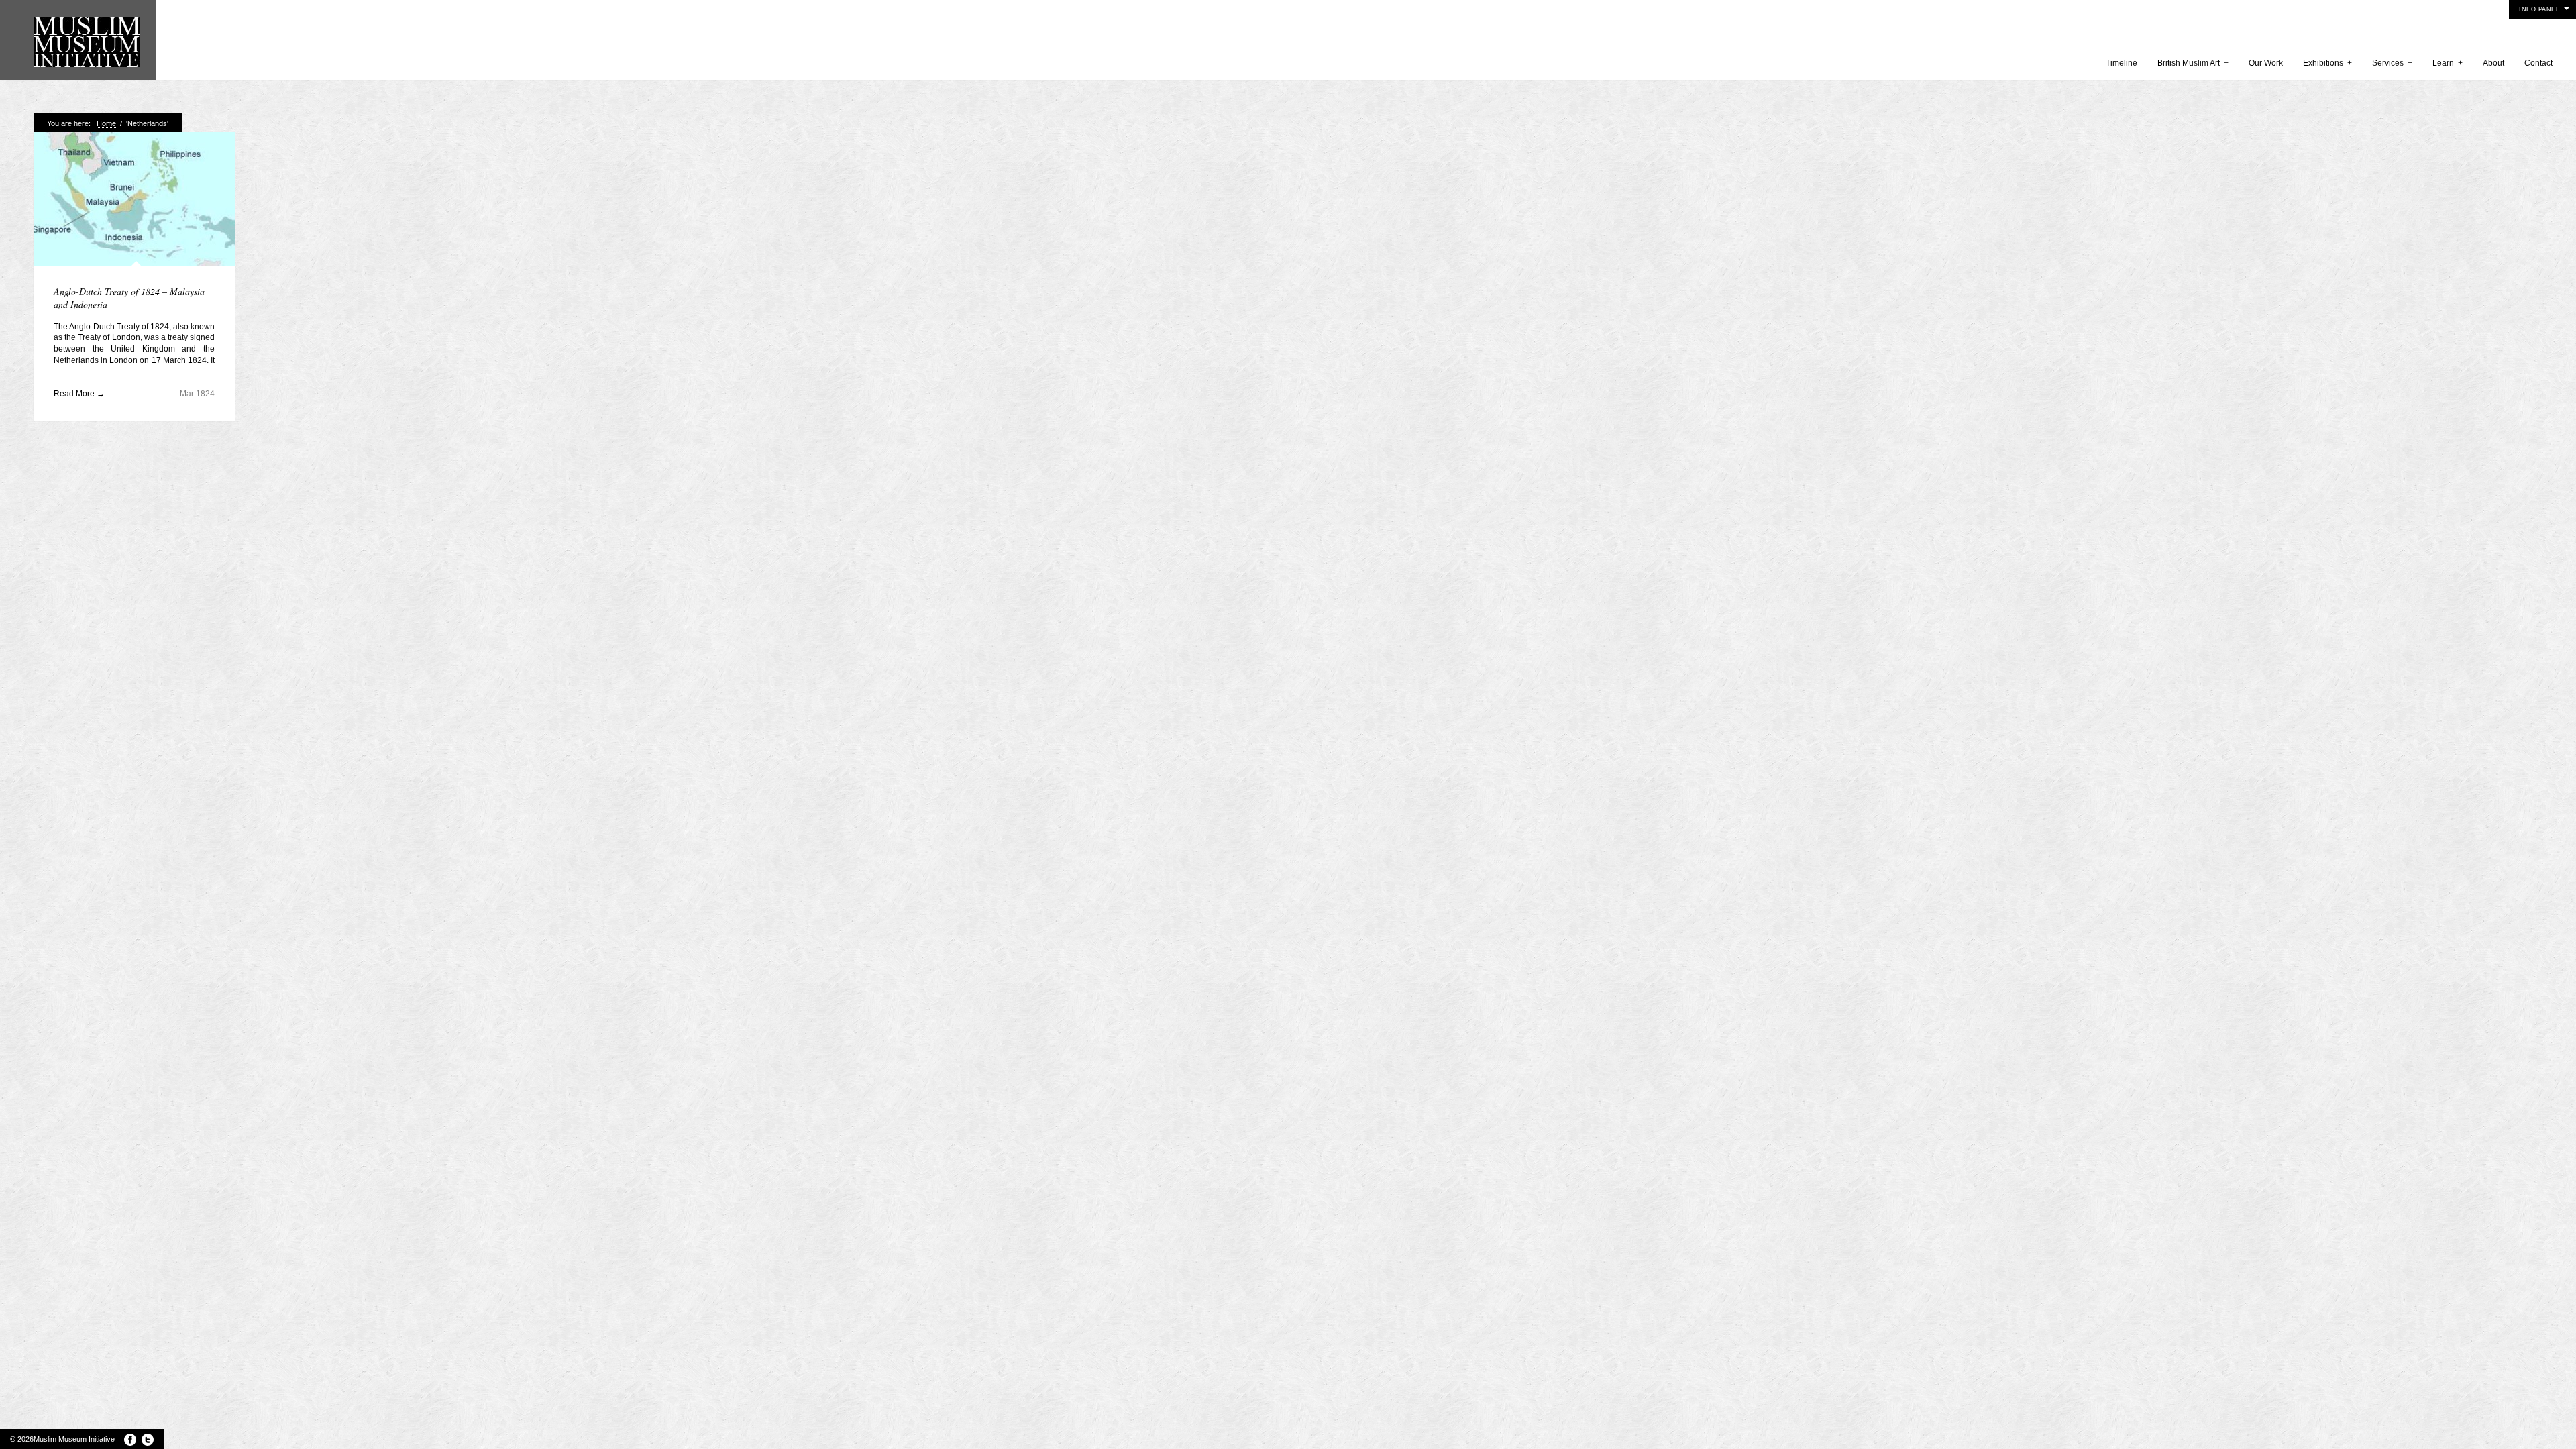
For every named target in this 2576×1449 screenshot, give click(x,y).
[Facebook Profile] (130, 1440)
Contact (2538, 63)
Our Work (2266, 63)
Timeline (2122, 63)
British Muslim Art (2193, 63)
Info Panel (2539, 9)
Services (2392, 63)
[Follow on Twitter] (148, 1440)
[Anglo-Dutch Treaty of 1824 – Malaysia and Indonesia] (134, 200)
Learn (2448, 63)
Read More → (79, 394)
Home (106, 123)
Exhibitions (2327, 63)
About (2493, 63)
